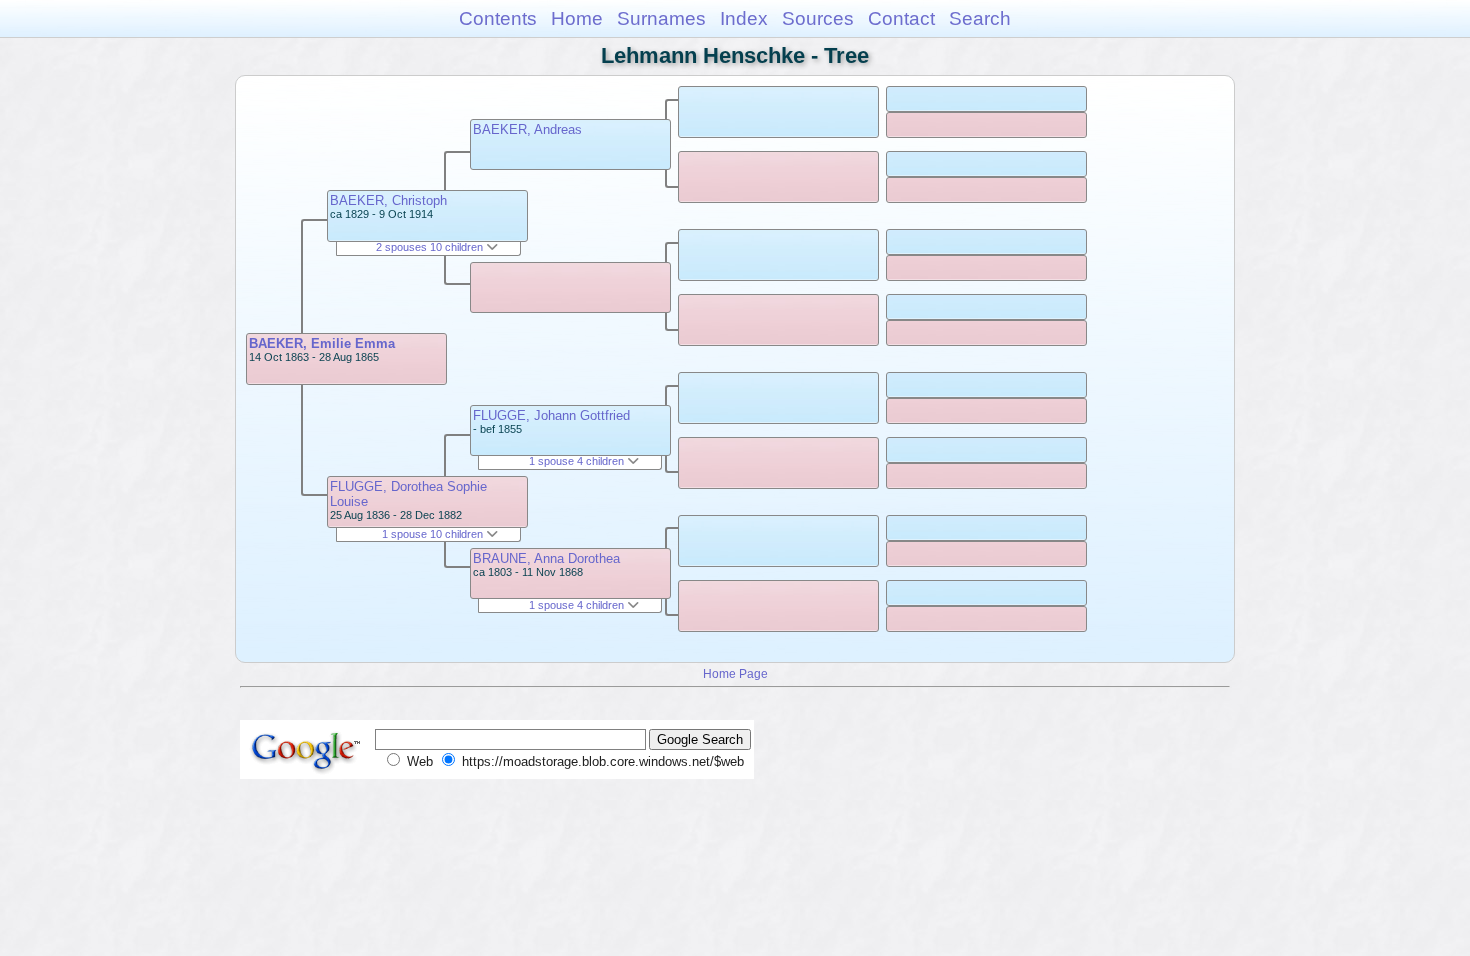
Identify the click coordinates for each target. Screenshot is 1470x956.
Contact (901, 18)
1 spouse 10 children (434, 534)
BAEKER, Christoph (388, 200)
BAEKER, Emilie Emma (322, 343)
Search (980, 18)
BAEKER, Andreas (527, 129)
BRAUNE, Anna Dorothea (546, 558)
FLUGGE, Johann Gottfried (551, 415)
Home (577, 18)
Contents (498, 18)
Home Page (735, 673)
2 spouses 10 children (431, 247)
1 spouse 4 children (578, 461)
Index (744, 18)
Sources (818, 18)
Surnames (661, 18)
